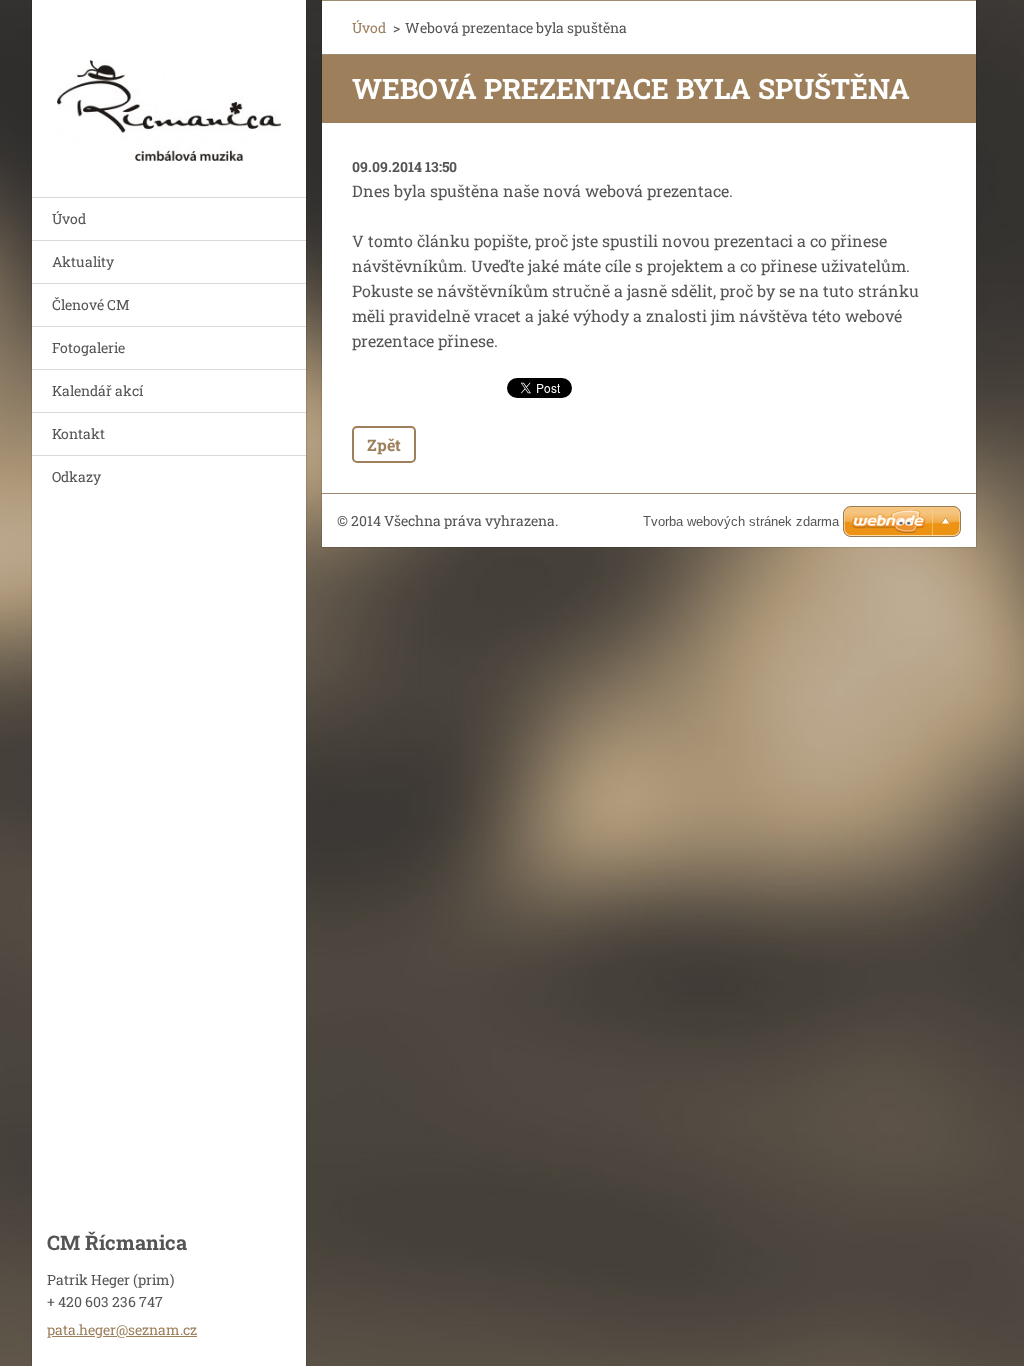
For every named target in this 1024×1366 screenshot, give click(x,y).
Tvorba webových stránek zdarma (741, 521)
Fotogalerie (88, 347)
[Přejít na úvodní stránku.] (169, 86)
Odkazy (76, 476)
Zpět (384, 444)
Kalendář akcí (97, 390)
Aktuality (83, 261)
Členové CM (91, 304)
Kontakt (78, 433)
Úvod (69, 218)
